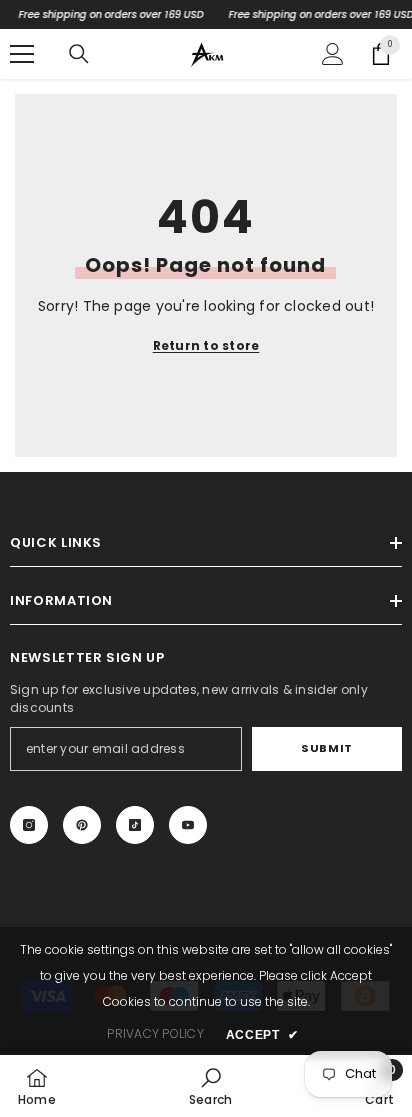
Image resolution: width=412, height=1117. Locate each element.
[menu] (22, 54)
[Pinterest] (82, 825)
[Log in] (333, 54)
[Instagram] (29, 825)
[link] (210, 1086)
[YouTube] (188, 825)
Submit (326, 748)
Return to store (206, 345)
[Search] (79, 54)
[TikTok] (135, 825)
